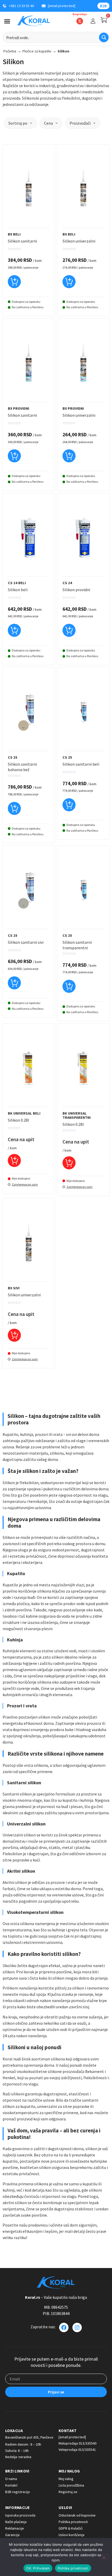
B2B (103, 6)
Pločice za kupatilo (37, 51)
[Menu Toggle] (7, 21)
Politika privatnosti (73, 2568)
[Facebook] (64, 2327)
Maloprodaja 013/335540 (77, 2443)
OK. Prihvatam (38, 2568)
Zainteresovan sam (25, 1184)
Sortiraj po (18, 123)
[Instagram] (77, 2327)
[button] (14, 284)
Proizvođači (80, 123)
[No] (104, 2557)
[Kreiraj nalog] (93, 21)
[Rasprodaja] (80, 21)
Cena (48, 123)
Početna (10, 51)
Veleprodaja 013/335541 (77, 2450)
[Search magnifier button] (104, 37)
